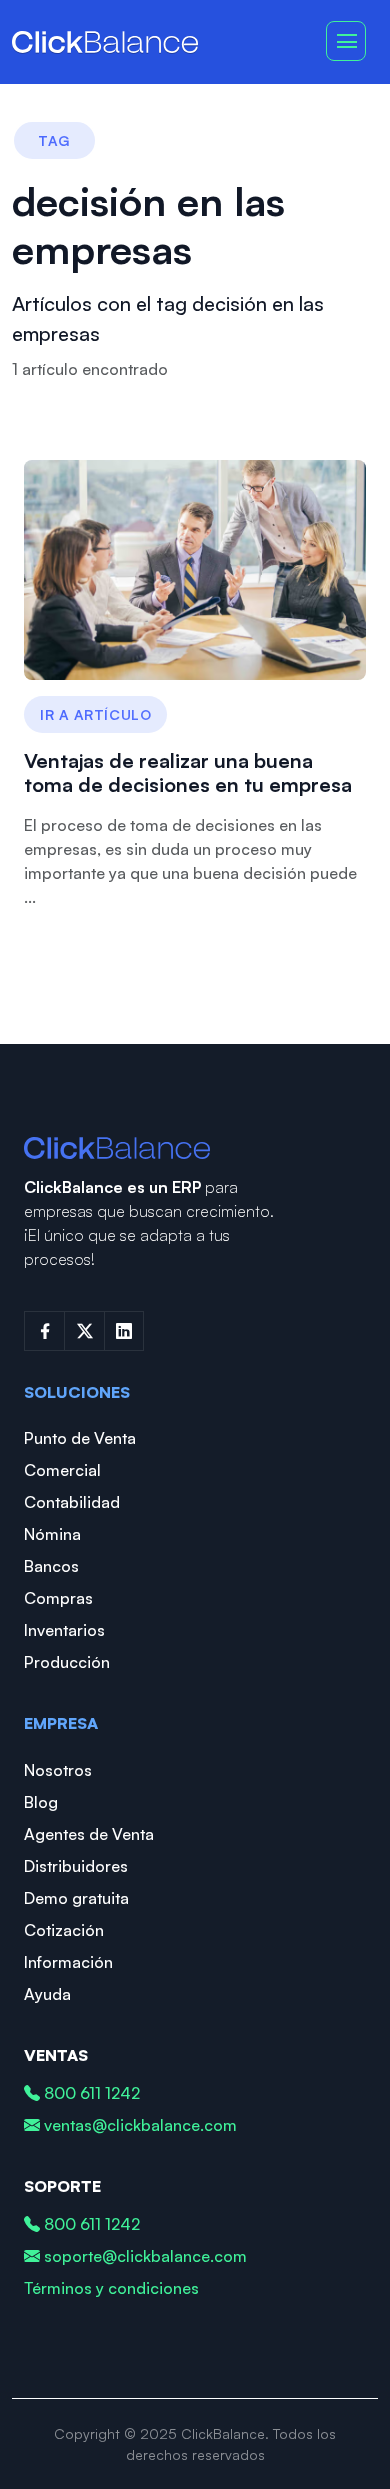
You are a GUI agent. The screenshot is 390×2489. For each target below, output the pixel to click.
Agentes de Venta (89, 1834)
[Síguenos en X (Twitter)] (84, 1331)
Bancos (51, 1566)
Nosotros (58, 1770)
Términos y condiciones (111, 2288)
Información (68, 1962)
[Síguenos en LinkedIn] (124, 1331)
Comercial (62, 1470)
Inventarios (64, 1630)
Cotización (64, 1930)
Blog (41, 1802)
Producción (67, 1662)
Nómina (52, 1534)
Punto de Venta (80, 1438)
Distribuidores (76, 1866)
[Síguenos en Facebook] (44, 1331)
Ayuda (47, 1994)
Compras (58, 1598)
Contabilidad (72, 1502)
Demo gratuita (76, 1898)
